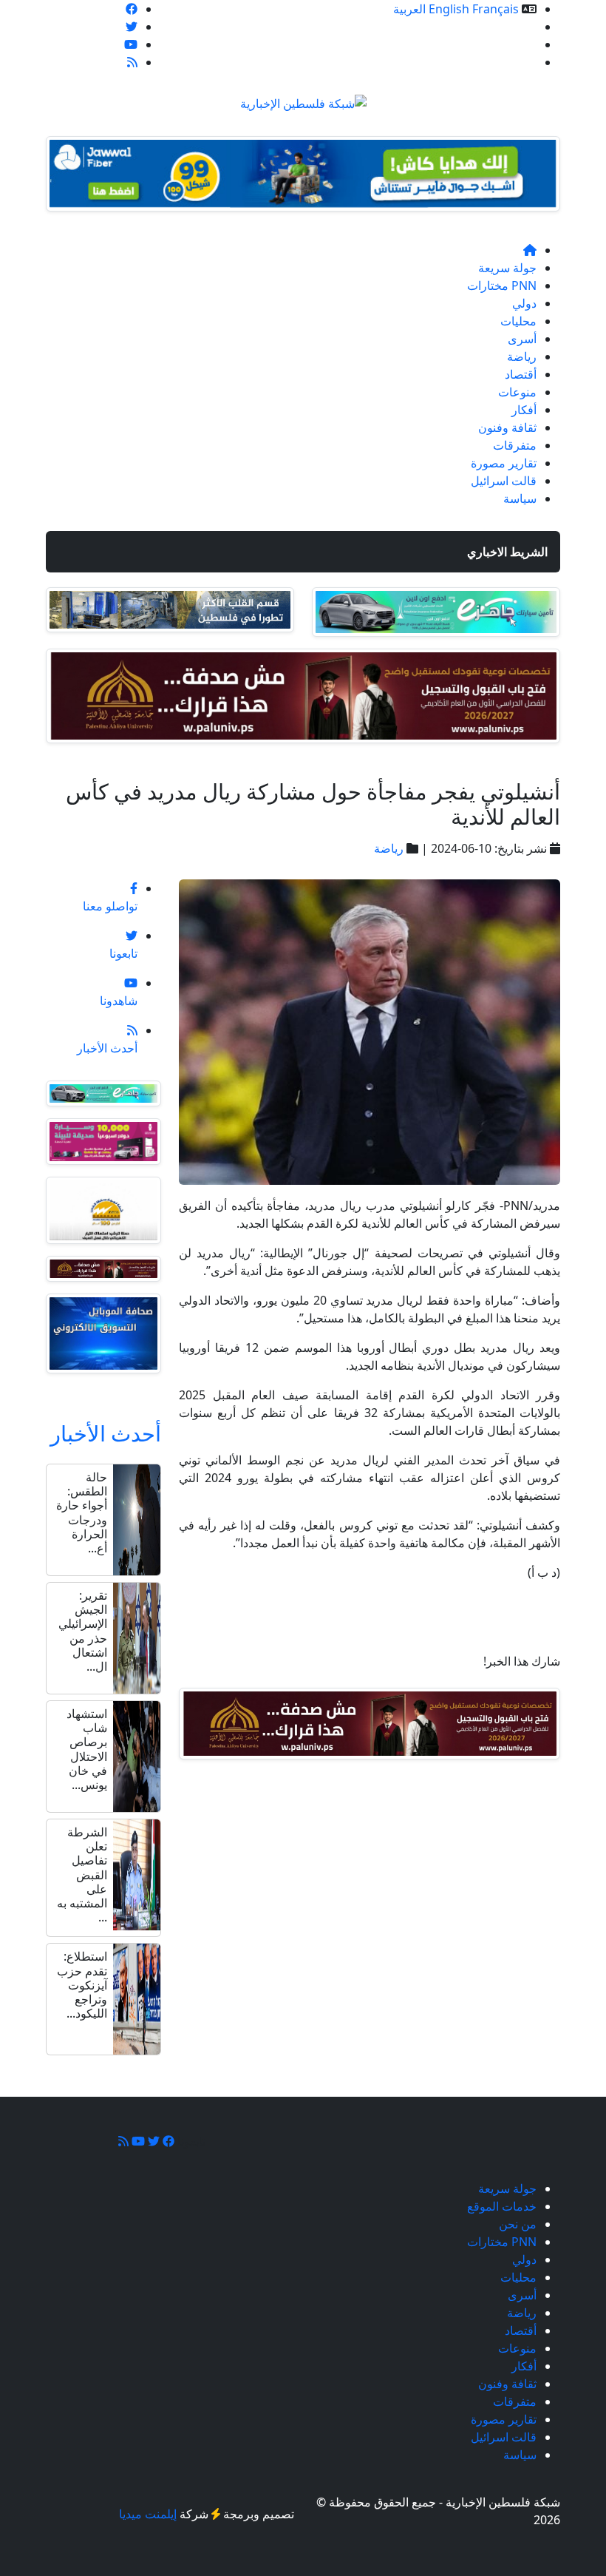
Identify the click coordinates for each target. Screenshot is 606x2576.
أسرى (522, 339)
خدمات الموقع (502, 27)
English (449, 9)
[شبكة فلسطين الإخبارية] (303, 99)
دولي (524, 303)
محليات (518, 321)
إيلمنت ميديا (148, 2514)
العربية (409, 9)
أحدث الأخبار (106, 1433)
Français (496, 9)
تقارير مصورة (504, 463)
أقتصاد (521, 374)
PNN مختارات (502, 285)
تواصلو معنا (509, 62)
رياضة (522, 356)
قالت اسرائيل (504, 481)
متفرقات (515, 445)
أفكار (524, 410)
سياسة (520, 498)
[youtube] (131, 44)
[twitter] (132, 27)
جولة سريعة (507, 268)
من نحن (518, 44)
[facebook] (132, 9)
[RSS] (132, 62)
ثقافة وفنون (507, 427)
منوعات (517, 392)
